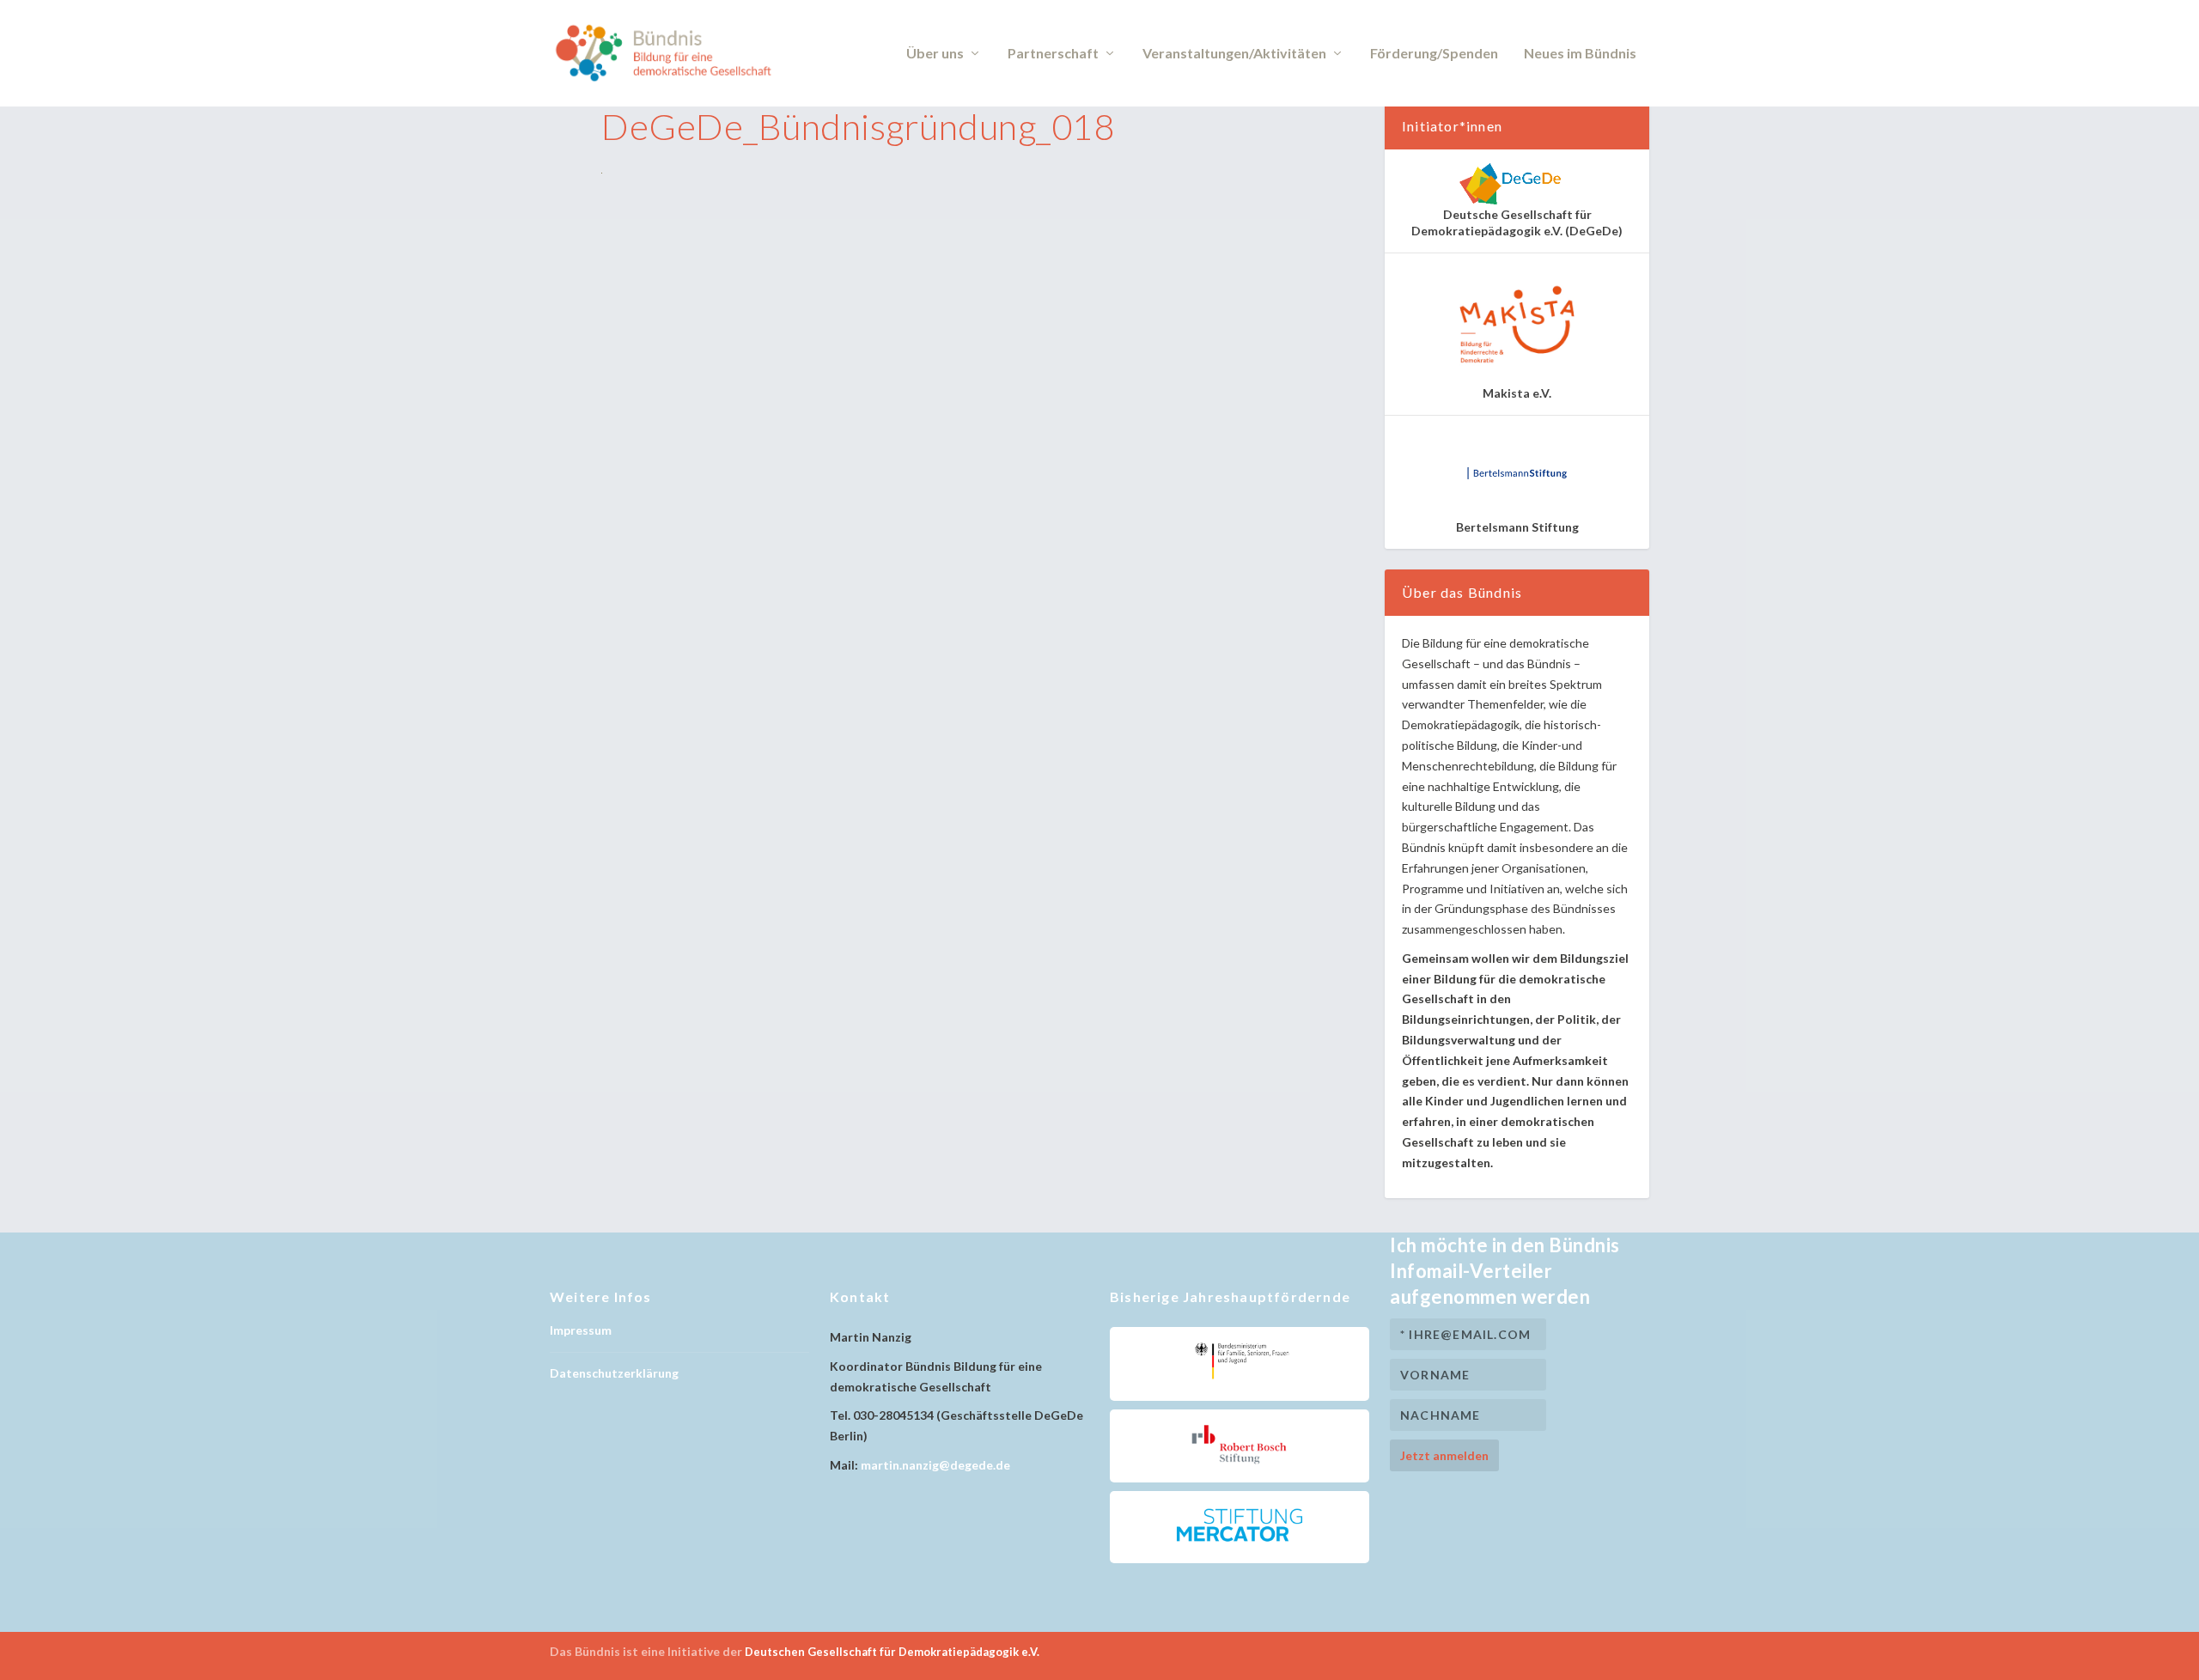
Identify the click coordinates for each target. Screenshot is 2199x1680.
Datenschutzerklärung (614, 1373)
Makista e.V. (1517, 393)
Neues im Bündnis (1580, 54)
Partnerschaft (1053, 54)
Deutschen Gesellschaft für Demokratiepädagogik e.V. (892, 1652)
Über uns (935, 54)
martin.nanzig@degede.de (935, 1465)
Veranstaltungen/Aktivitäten (1234, 54)
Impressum (581, 1330)
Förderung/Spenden (1434, 54)
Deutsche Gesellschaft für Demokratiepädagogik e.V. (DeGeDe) (1517, 222)
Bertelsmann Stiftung (1517, 527)
